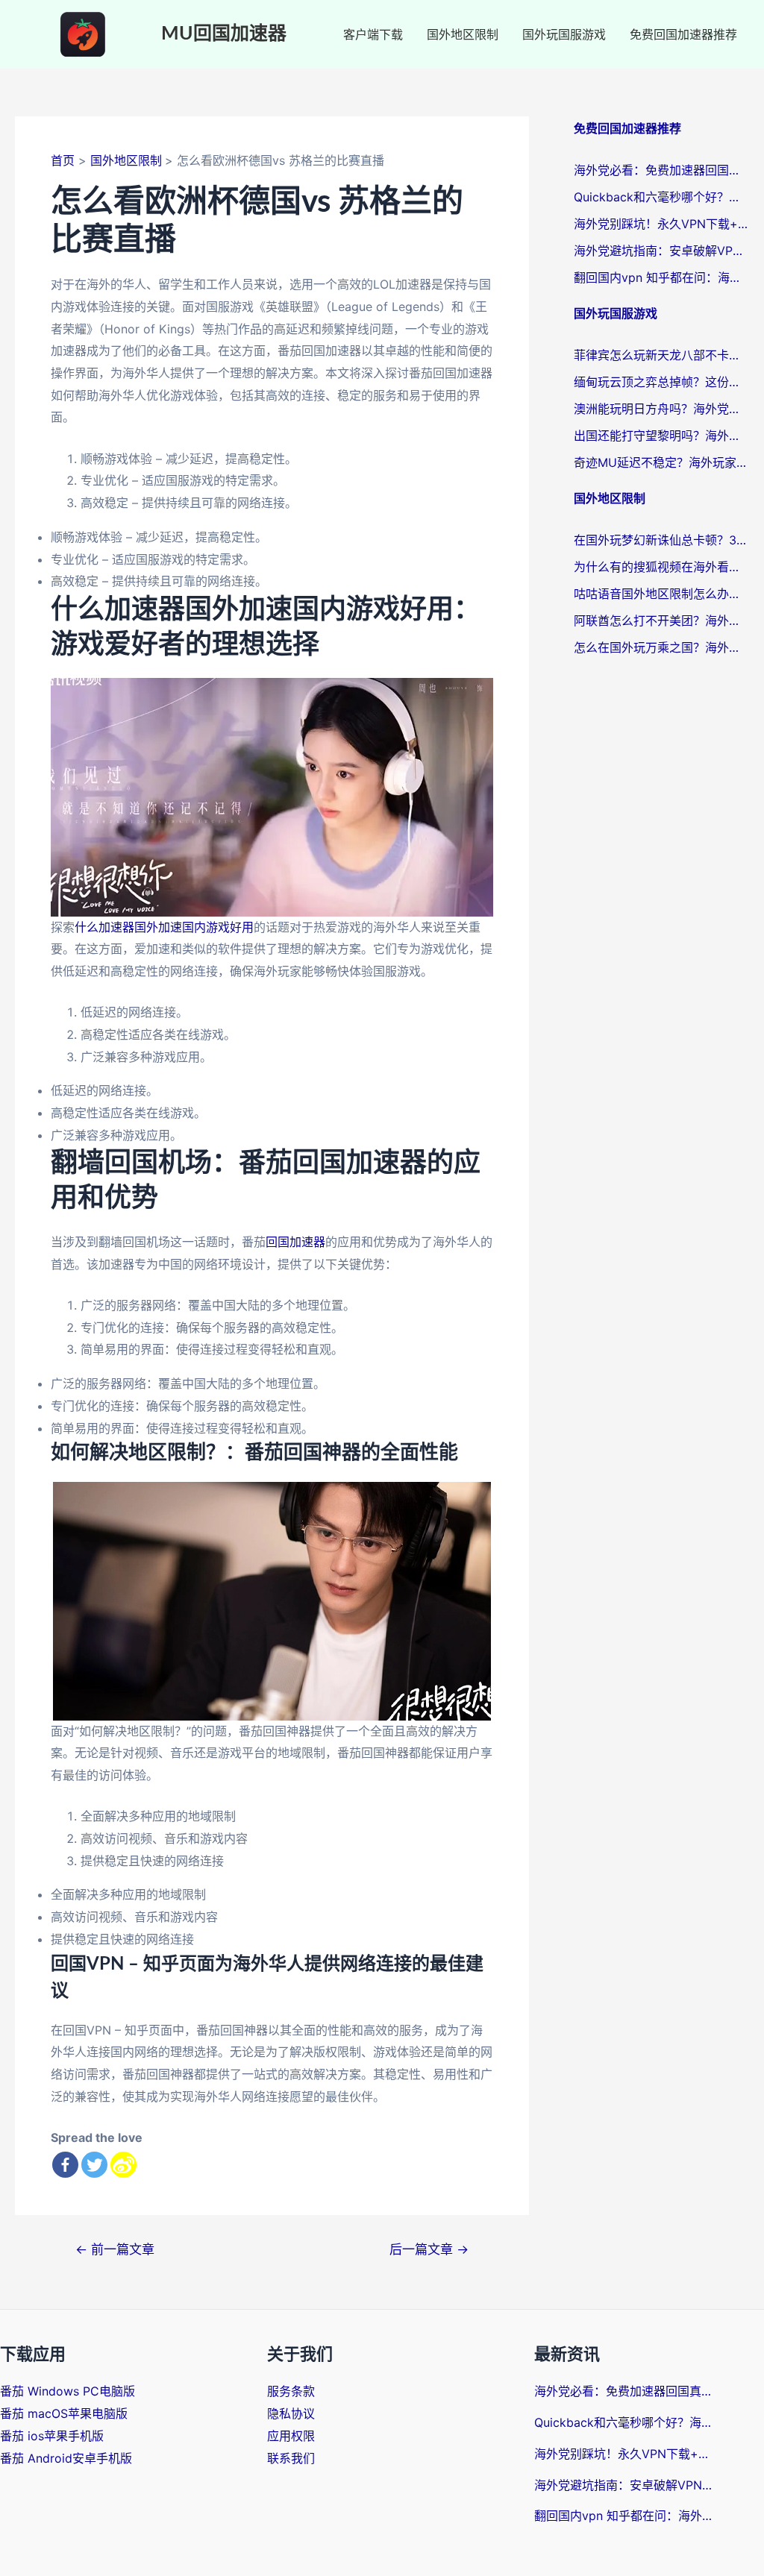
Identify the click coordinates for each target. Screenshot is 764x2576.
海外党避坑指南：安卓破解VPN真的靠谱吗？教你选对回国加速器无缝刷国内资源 (661, 251)
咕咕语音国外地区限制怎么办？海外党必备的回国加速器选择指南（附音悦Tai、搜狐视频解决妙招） (661, 594)
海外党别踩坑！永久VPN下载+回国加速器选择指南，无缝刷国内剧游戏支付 (661, 224)
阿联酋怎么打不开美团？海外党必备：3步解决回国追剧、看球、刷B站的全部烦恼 (661, 621)
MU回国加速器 (224, 34)
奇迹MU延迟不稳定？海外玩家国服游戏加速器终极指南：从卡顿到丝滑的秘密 (661, 462)
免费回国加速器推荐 (683, 34)
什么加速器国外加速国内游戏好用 (164, 927)
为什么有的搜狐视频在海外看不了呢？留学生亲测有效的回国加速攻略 (661, 567)
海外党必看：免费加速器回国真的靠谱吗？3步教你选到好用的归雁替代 (661, 170)
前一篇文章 (115, 2249)
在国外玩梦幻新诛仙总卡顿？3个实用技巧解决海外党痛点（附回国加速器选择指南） (661, 540)
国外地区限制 (463, 34)
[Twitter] (94, 2165)
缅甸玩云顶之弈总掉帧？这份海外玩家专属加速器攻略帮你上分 (661, 382)
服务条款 (291, 2391)
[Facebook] (65, 2165)
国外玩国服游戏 (564, 34)
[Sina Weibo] (123, 2165)
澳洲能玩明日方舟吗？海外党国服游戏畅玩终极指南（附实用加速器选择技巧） (661, 409)
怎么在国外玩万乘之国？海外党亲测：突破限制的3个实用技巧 (661, 647)
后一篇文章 (429, 2249)
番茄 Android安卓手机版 (66, 2458)
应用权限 (291, 2436)
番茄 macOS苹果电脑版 (64, 2413)
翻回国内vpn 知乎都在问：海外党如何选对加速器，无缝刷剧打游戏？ (661, 277)
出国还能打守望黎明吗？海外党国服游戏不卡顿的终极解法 (661, 436)
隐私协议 (291, 2413)
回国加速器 (295, 1242)
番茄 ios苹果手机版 (52, 2436)
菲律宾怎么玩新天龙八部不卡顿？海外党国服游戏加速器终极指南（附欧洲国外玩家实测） (661, 355)
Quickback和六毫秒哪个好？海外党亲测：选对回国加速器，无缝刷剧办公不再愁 (661, 197)
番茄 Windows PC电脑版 (68, 2391)
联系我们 (291, 2458)
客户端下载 (373, 34)
